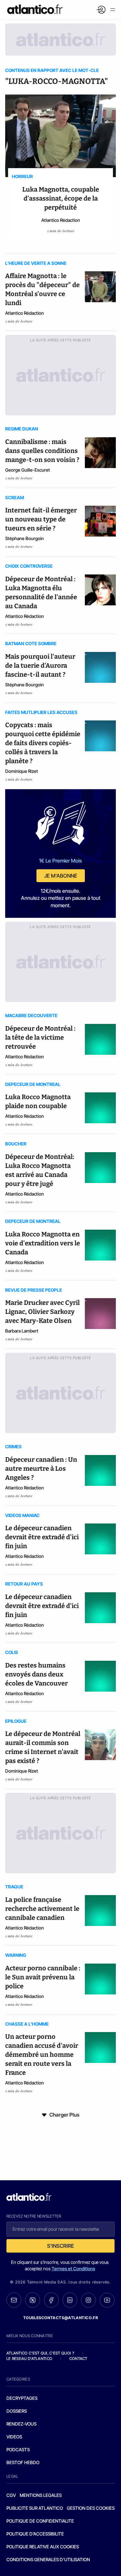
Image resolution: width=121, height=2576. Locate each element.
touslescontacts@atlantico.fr (61, 2318)
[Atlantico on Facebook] (51, 2300)
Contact (78, 2359)
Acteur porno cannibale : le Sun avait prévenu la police (43, 1977)
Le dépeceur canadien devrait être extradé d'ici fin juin (42, 1537)
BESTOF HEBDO (23, 2462)
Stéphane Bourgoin (25, 538)
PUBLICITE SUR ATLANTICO (35, 2508)
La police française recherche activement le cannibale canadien (42, 1909)
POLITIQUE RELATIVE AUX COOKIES (43, 2547)
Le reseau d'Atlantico (29, 2359)
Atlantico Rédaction (61, 220)
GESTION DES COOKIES (91, 2508)
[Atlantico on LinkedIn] (70, 2300)
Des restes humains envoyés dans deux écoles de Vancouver (36, 1674)
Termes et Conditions (73, 2269)
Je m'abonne (61, 876)
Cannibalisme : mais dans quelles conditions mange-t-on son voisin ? (42, 451)
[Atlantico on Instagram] (88, 2300)
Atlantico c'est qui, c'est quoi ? (40, 2353)
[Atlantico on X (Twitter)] (33, 2300)
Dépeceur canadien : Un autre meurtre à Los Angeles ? (41, 1469)
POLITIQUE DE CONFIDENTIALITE (40, 2521)
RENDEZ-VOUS (21, 2424)
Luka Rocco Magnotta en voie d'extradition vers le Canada (43, 1243)
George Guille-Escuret (28, 470)
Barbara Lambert (22, 1331)
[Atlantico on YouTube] (107, 2300)
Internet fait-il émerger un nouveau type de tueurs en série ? (41, 519)
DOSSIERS (17, 2411)
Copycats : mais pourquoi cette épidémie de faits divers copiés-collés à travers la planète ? (43, 743)
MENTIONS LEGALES (41, 2495)
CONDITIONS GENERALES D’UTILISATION (48, 2559)
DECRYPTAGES (22, 2398)
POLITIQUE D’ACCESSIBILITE (35, 2534)
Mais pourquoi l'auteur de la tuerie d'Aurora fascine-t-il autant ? (40, 665)
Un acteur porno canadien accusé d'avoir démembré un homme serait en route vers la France (42, 2055)
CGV (11, 2495)
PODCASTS (18, 2449)
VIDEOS (14, 2437)
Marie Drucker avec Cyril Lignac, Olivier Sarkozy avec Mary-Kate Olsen (42, 1312)
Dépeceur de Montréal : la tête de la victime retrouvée (40, 1037)
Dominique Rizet (22, 771)
